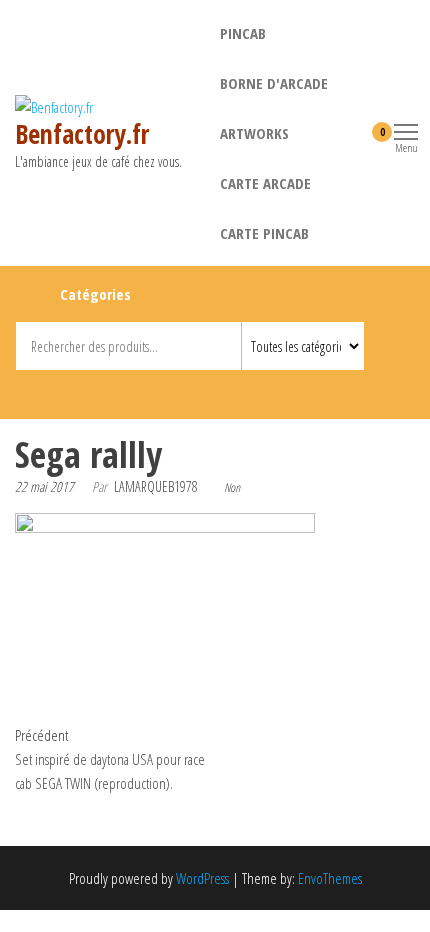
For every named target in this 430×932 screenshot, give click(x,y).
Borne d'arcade (274, 83)
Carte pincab (264, 233)
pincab (243, 33)
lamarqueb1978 (156, 486)
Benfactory (182, 391)
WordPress (202, 878)
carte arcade (265, 183)
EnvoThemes (330, 878)
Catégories (95, 294)
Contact (218, 391)
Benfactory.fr (82, 134)
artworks (254, 133)
